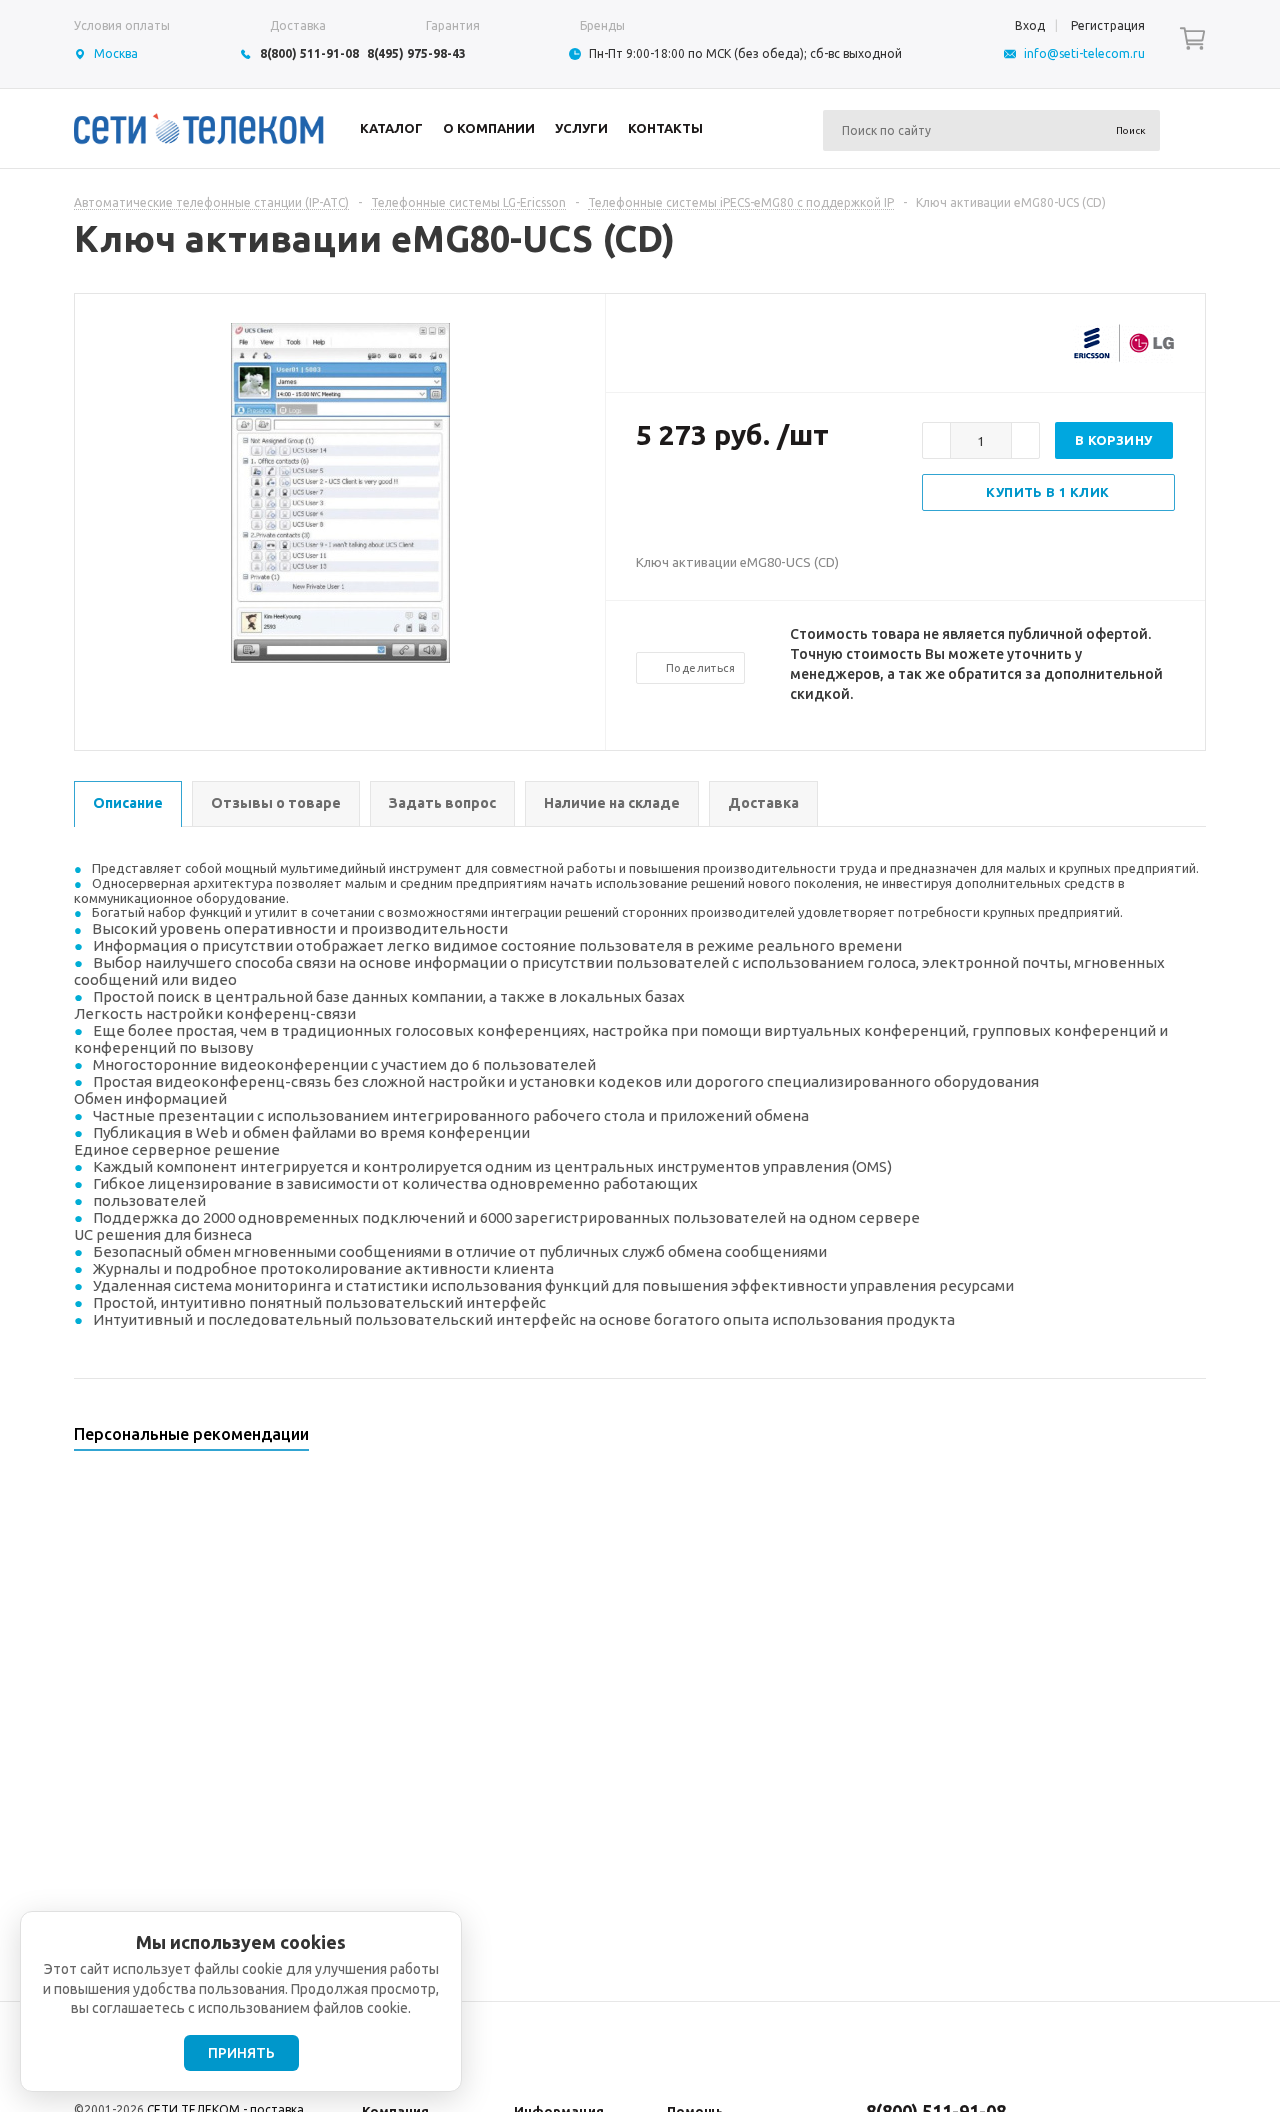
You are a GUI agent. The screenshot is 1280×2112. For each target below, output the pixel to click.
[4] (706, 500)
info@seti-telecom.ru (1084, 53)
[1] (646, 500)
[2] (666, 500)
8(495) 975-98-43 (416, 53)
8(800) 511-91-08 (309, 53)
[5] (726, 500)
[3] (686, 500)
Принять (241, 2053)
